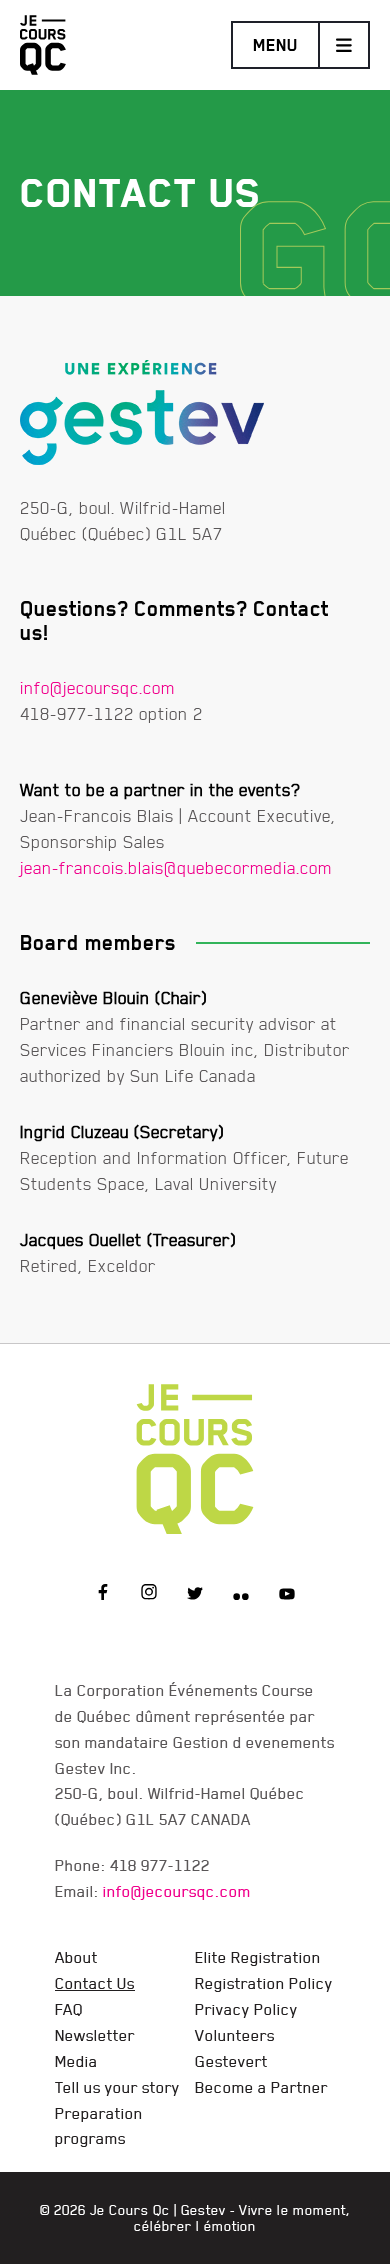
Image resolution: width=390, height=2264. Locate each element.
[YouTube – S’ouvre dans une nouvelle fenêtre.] (287, 1595)
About (76, 1957)
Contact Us (95, 1983)
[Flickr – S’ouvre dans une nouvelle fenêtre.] (241, 1595)
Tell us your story (117, 2087)
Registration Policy (264, 1983)
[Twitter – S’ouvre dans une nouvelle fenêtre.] (195, 1595)
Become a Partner (261, 2087)
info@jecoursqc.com (97, 687)
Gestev (203, 2210)
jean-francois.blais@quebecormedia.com (176, 867)
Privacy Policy (246, 2009)
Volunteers (235, 2035)
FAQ (69, 2009)
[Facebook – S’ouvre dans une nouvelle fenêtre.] (103, 1595)
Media (76, 2061)
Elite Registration (258, 1957)
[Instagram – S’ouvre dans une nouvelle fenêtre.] (149, 1595)
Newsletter (95, 2035)
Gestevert (231, 2061)
